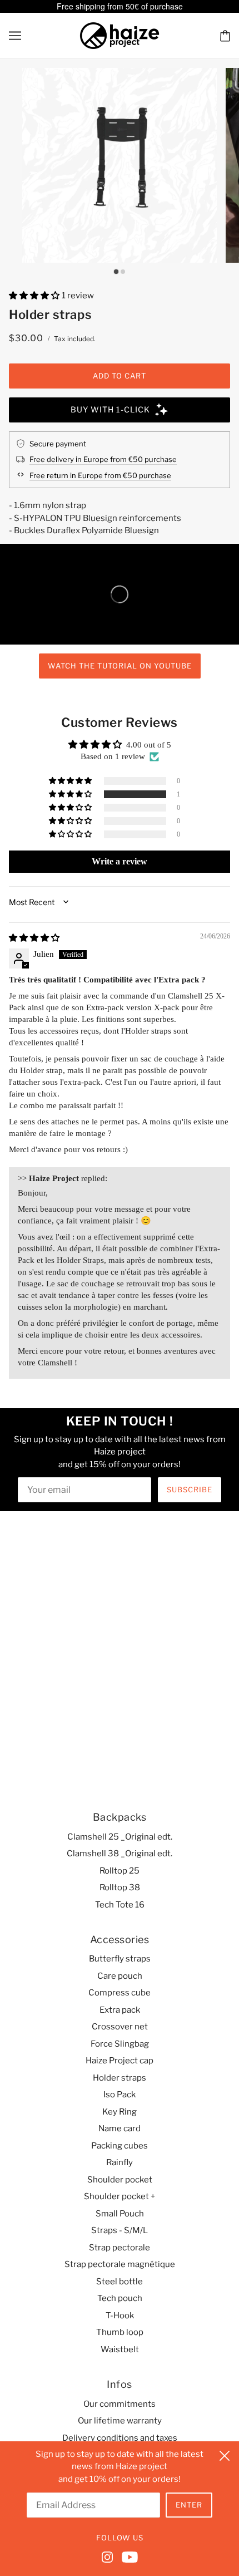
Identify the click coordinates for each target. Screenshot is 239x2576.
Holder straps (120, 2078)
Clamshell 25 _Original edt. (120, 1837)
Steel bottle (120, 2282)
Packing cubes (120, 2146)
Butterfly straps (120, 1959)
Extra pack (120, 2010)
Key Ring (120, 2112)
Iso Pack (120, 2095)
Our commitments (120, 2404)
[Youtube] (128, 2556)
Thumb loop (120, 2332)
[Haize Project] (120, 35)
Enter (189, 2505)
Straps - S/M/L (120, 2230)
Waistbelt (120, 2349)
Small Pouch (120, 2214)
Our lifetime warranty (120, 2421)
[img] (34, 938)
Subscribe (190, 1489)
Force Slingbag (120, 2044)
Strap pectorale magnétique (120, 2264)
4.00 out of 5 (149, 745)
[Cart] (225, 35)
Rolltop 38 (120, 1887)
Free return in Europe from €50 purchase (100, 475)
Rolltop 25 (120, 1871)
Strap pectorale (120, 2248)
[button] (35, 296)
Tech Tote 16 (120, 1905)
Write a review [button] (120, 861)
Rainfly (120, 2162)
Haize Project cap (120, 2061)
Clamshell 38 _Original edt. (120, 1854)
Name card (120, 2128)
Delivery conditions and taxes (120, 2438)
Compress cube (120, 1993)
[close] (225, 2454)
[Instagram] (109, 2556)
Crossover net (120, 2027)
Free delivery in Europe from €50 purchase (103, 459)
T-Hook (120, 2316)
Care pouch (120, 1976)
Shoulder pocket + (120, 2196)
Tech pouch (120, 2298)
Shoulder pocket (120, 2180)
